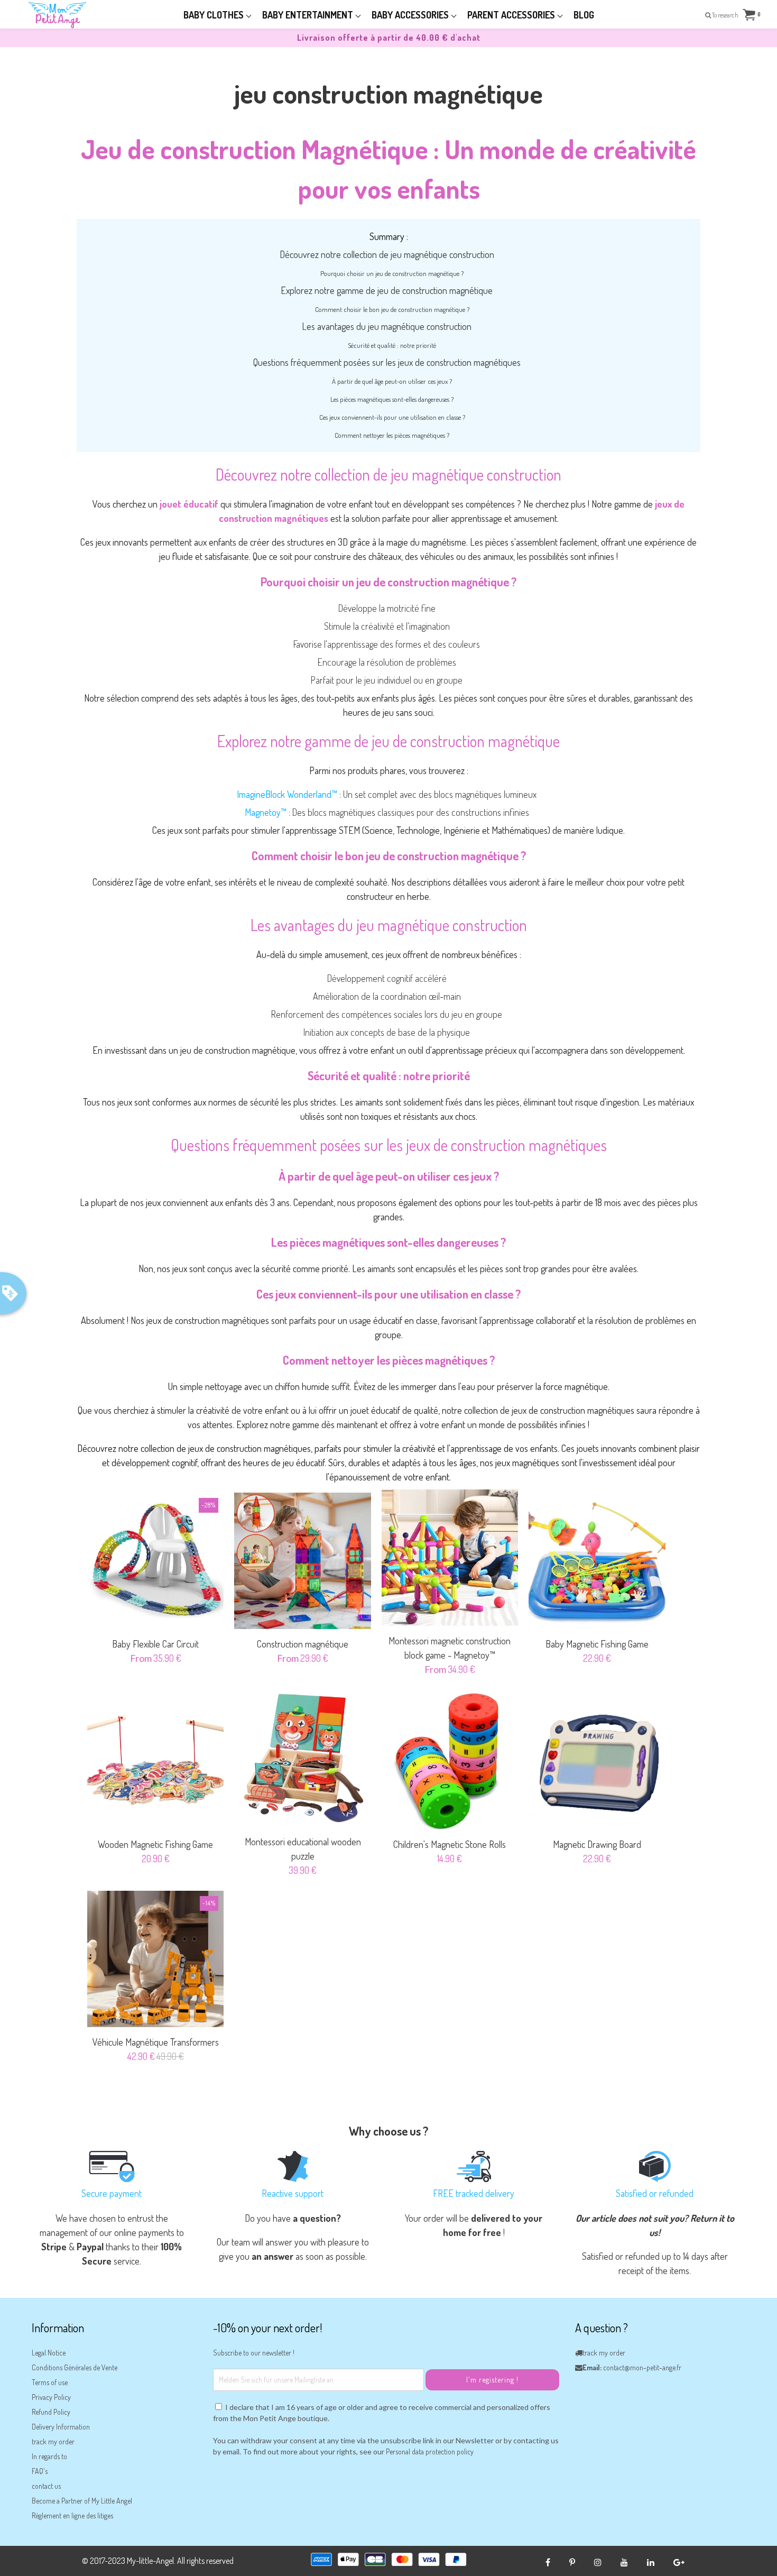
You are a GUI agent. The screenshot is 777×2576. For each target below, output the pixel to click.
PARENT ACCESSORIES (512, 15)
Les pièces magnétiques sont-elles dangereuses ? (392, 399)
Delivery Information (61, 2427)
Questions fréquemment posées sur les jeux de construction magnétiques (387, 362)
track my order (53, 2441)
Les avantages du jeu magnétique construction (387, 326)
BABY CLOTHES (215, 15)
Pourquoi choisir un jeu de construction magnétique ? (392, 273)
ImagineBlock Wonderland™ (287, 794)
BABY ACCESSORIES (411, 15)
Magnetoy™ (266, 812)
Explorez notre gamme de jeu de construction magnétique (387, 290)
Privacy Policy (51, 2397)
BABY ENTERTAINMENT (309, 15)
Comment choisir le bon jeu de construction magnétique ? (392, 309)
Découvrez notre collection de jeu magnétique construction (387, 254)
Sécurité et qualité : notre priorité (392, 345)
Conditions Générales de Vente (75, 2367)
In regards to (49, 2456)
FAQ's (40, 2471)
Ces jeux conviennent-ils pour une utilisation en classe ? (392, 417)
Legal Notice (49, 2353)
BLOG (584, 15)
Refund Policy (51, 2412)
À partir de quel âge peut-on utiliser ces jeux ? (392, 381)
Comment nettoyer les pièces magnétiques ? (392, 435)
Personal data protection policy (430, 2451)
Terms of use (50, 2382)
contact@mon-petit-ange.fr (642, 2367)
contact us (46, 2486)
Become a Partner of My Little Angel (82, 2501)
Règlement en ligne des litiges (72, 2515)
